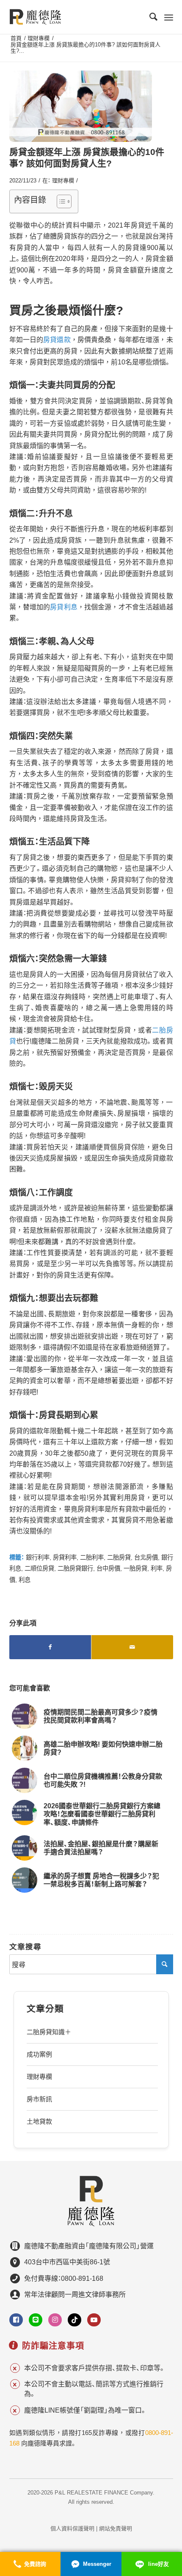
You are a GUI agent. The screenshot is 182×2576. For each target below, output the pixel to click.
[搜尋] (149, 17)
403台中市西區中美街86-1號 (67, 2262)
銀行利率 (38, 1557)
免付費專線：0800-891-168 (64, 2278)
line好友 (159, 2564)
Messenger (97, 2564)
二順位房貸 (39, 1568)
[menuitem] (149, 17)
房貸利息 (64, 607)
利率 (157, 1568)
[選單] (169, 17)
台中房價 (108, 1568)
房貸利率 (65, 1557)
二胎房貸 (119, 1557)
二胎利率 (92, 1557)
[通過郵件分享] (132, 1647)
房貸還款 (57, 340)
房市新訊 (39, 2099)
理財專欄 (63, 181)
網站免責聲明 (116, 2528)
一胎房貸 (135, 1568)
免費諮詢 (35, 2564)
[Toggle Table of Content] (60, 201)
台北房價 (146, 1557)
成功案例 (39, 2054)
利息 (25, 1580)
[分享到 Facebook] (50, 1647)
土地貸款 (39, 2121)
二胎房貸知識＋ (49, 2032)
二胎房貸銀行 (75, 1568)
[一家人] (81, 106)
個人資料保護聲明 (72, 2528)
